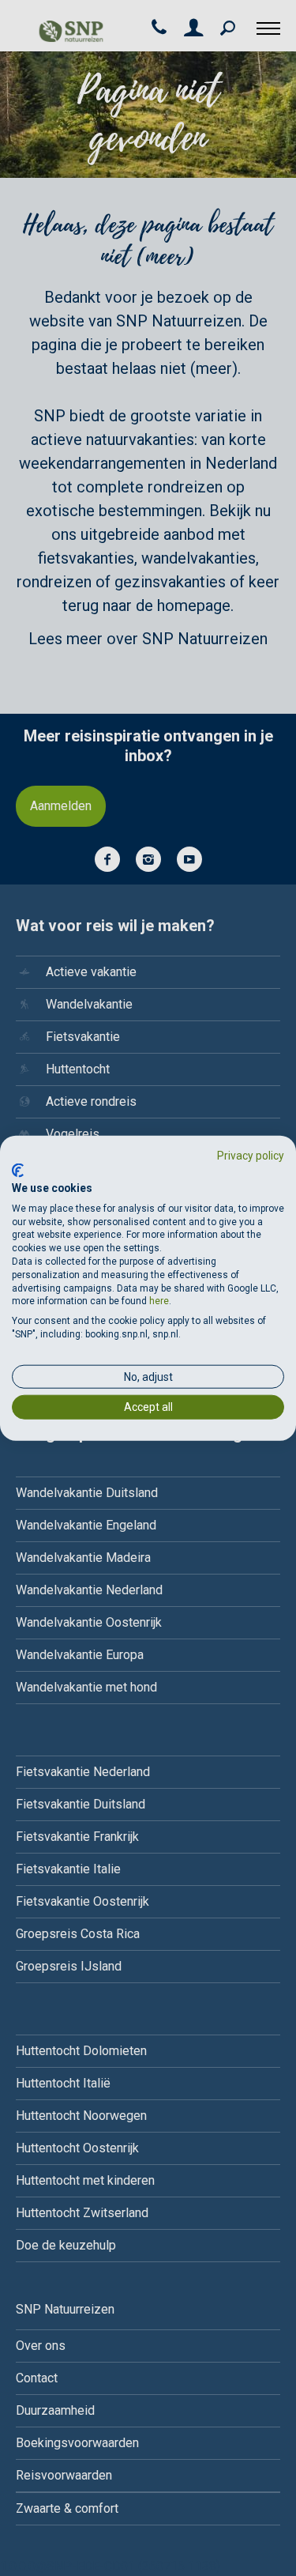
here (159, 1301)
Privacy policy (251, 1155)
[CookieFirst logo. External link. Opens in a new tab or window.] (18, 1171)
